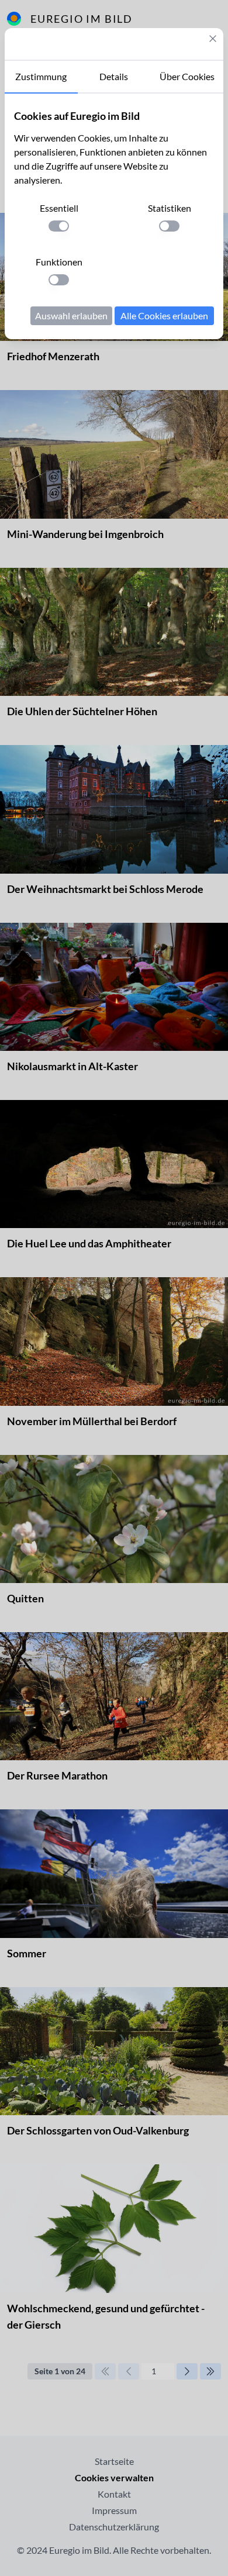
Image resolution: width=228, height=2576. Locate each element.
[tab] (41, 77)
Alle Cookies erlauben (164, 315)
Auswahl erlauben (71, 315)
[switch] (59, 226)
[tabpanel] (114, 216)
